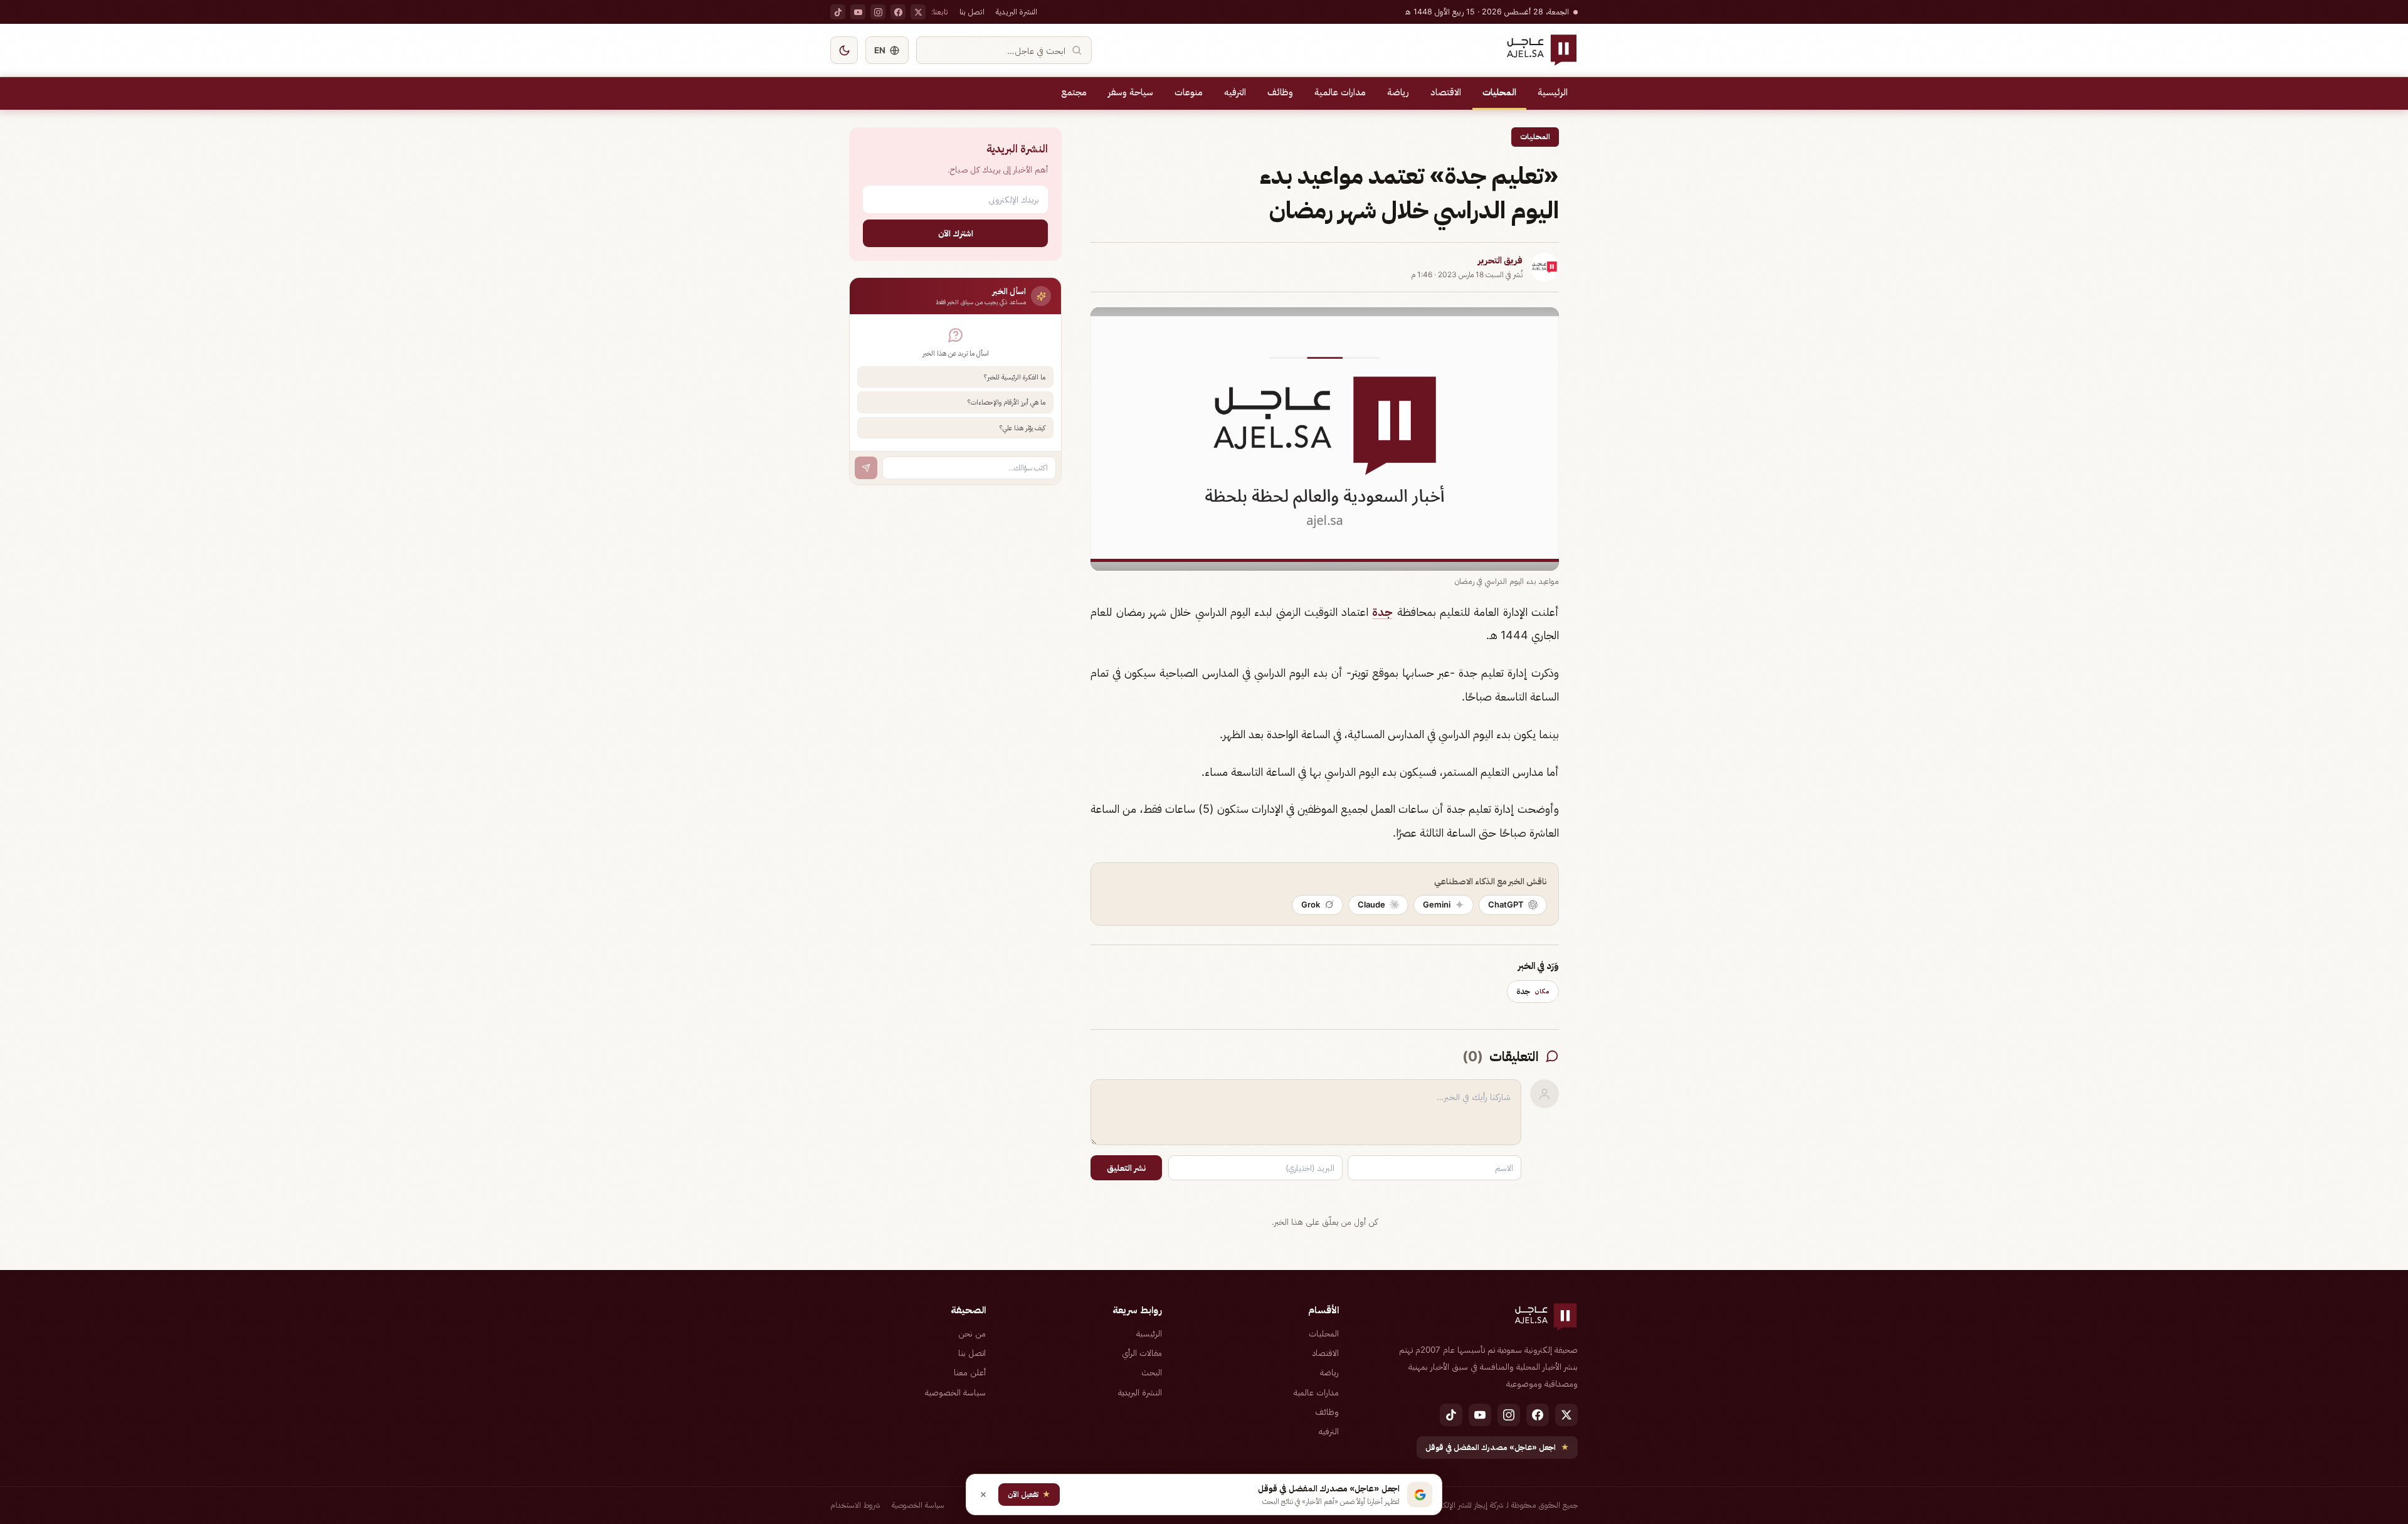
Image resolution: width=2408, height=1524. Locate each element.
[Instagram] (878, 12)
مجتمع (1074, 92)
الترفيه (1235, 92)
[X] (918, 12)
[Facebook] (898, 12)
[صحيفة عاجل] (1542, 50)
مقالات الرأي (1142, 1353)
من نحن (972, 1333)
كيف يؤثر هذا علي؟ (1022, 428)
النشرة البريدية (1017, 12)
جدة (1382, 612)
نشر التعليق (1126, 1168)
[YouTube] (858, 12)
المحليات (1499, 92)
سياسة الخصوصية (955, 1392)
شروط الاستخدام (855, 1505)
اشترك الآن (956, 233)
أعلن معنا (970, 1372)
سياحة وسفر (1131, 92)
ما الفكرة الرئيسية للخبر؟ (1015, 377)
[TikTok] (838, 12)
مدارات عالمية (1340, 92)
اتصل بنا (972, 12)
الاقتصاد (1446, 92)
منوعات (1189, 92)
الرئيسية (1553, 92)
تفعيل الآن (1029, 1494)
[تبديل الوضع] (844, 50)
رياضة (1398, 92)
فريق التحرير (1500, 260)
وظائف (1280, 92)
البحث (1152, 1372)
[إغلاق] (983, 1495)
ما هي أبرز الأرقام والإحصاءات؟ (1006, 402)
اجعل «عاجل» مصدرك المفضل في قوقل (1497, 1447)
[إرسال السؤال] (866, 468)
